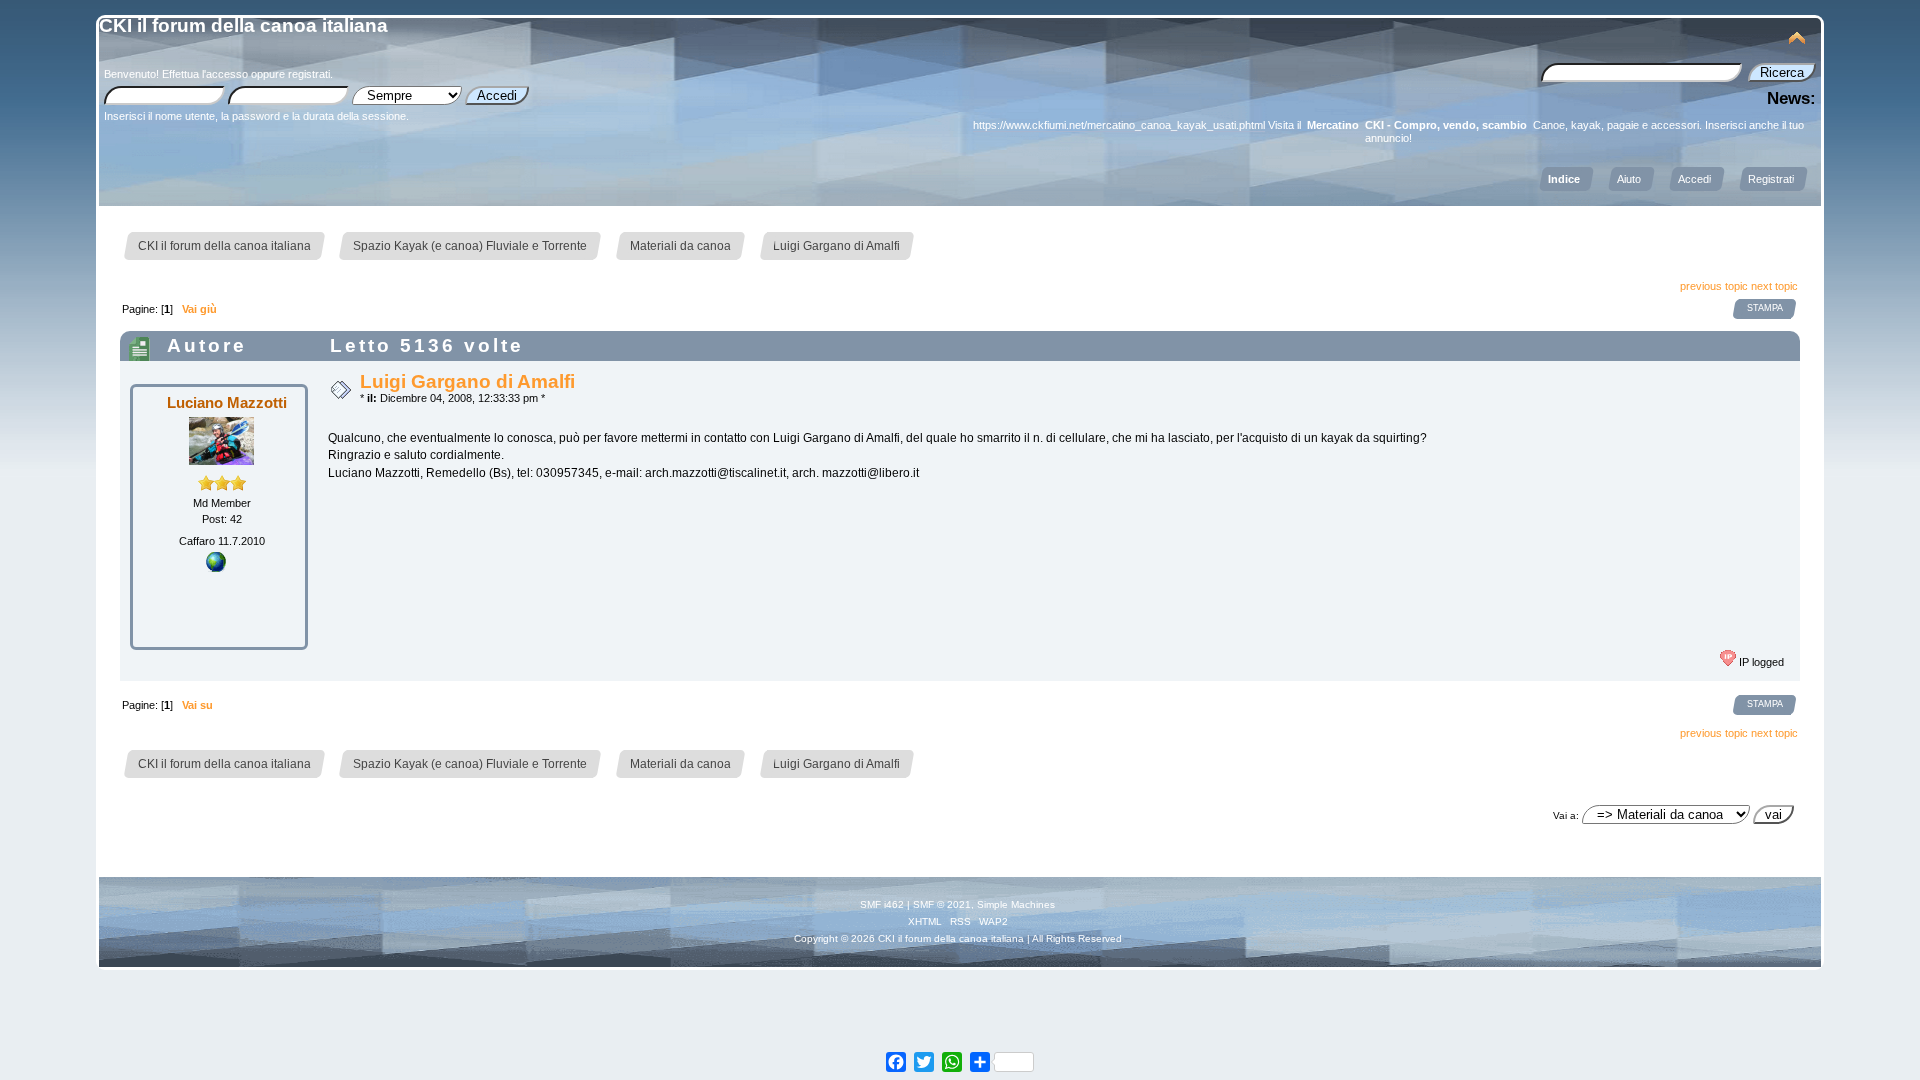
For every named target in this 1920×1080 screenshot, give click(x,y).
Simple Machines (1016, 904)
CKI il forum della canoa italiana (243, 25)
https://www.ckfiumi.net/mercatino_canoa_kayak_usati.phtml (1119, 125)
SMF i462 (882, 904)
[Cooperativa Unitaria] (216, 568)
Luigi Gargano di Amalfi (467, 381)
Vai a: (1566, 815)
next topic (1774, 286)
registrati (309, 74)
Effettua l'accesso (205, 74)
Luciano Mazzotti (227, 402)
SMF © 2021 (942, 904)
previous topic (1714, 286)
